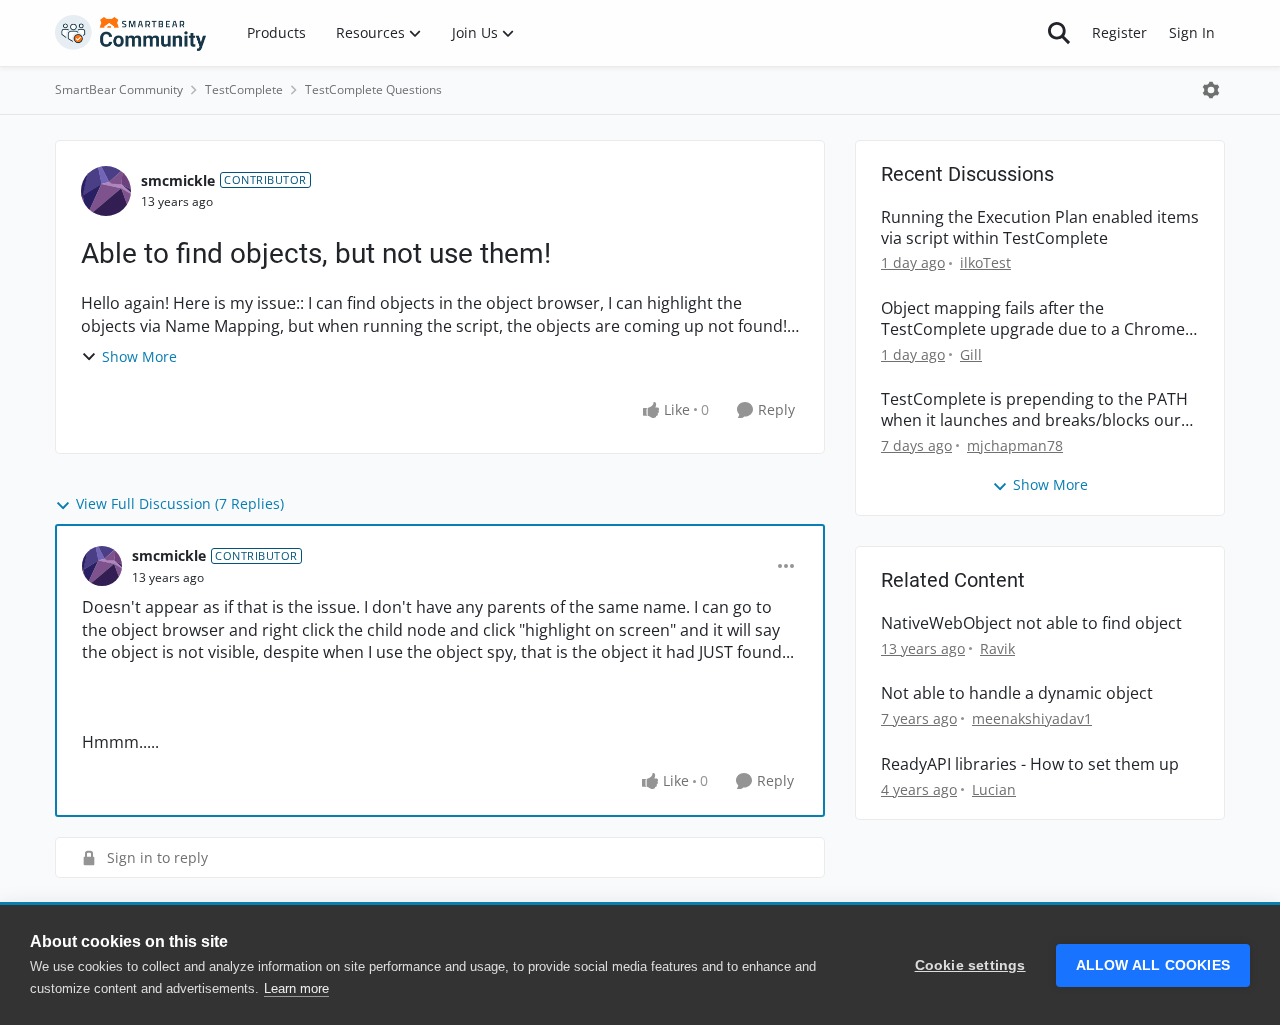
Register (1119, 32)
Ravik (997, 648)
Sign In (1192, 32)
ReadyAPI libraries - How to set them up (1030, 764)
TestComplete (244, 89)
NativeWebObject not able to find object (1031, 623)
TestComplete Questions (373, 89)
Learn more (296, 988)
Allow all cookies (1153, 965)
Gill (971, 354)
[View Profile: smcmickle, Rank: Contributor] (106, 191)
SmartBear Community (119, 89)
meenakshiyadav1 (1032, 718)
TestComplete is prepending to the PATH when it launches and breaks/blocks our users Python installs (1034, 410)
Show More (139, 356)
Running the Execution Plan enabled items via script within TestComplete (1040, 228)
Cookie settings (970, 965)
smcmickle (178, 180)
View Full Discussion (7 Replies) (180, 503)
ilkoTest (985, 262)
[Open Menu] (1211, 90)
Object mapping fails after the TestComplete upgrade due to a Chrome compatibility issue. (1033, 319)
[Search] (1059, 33)
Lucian (994, 789)
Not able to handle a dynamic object (1017, 693)
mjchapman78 (1015, 445)
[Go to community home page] (131, 33)
